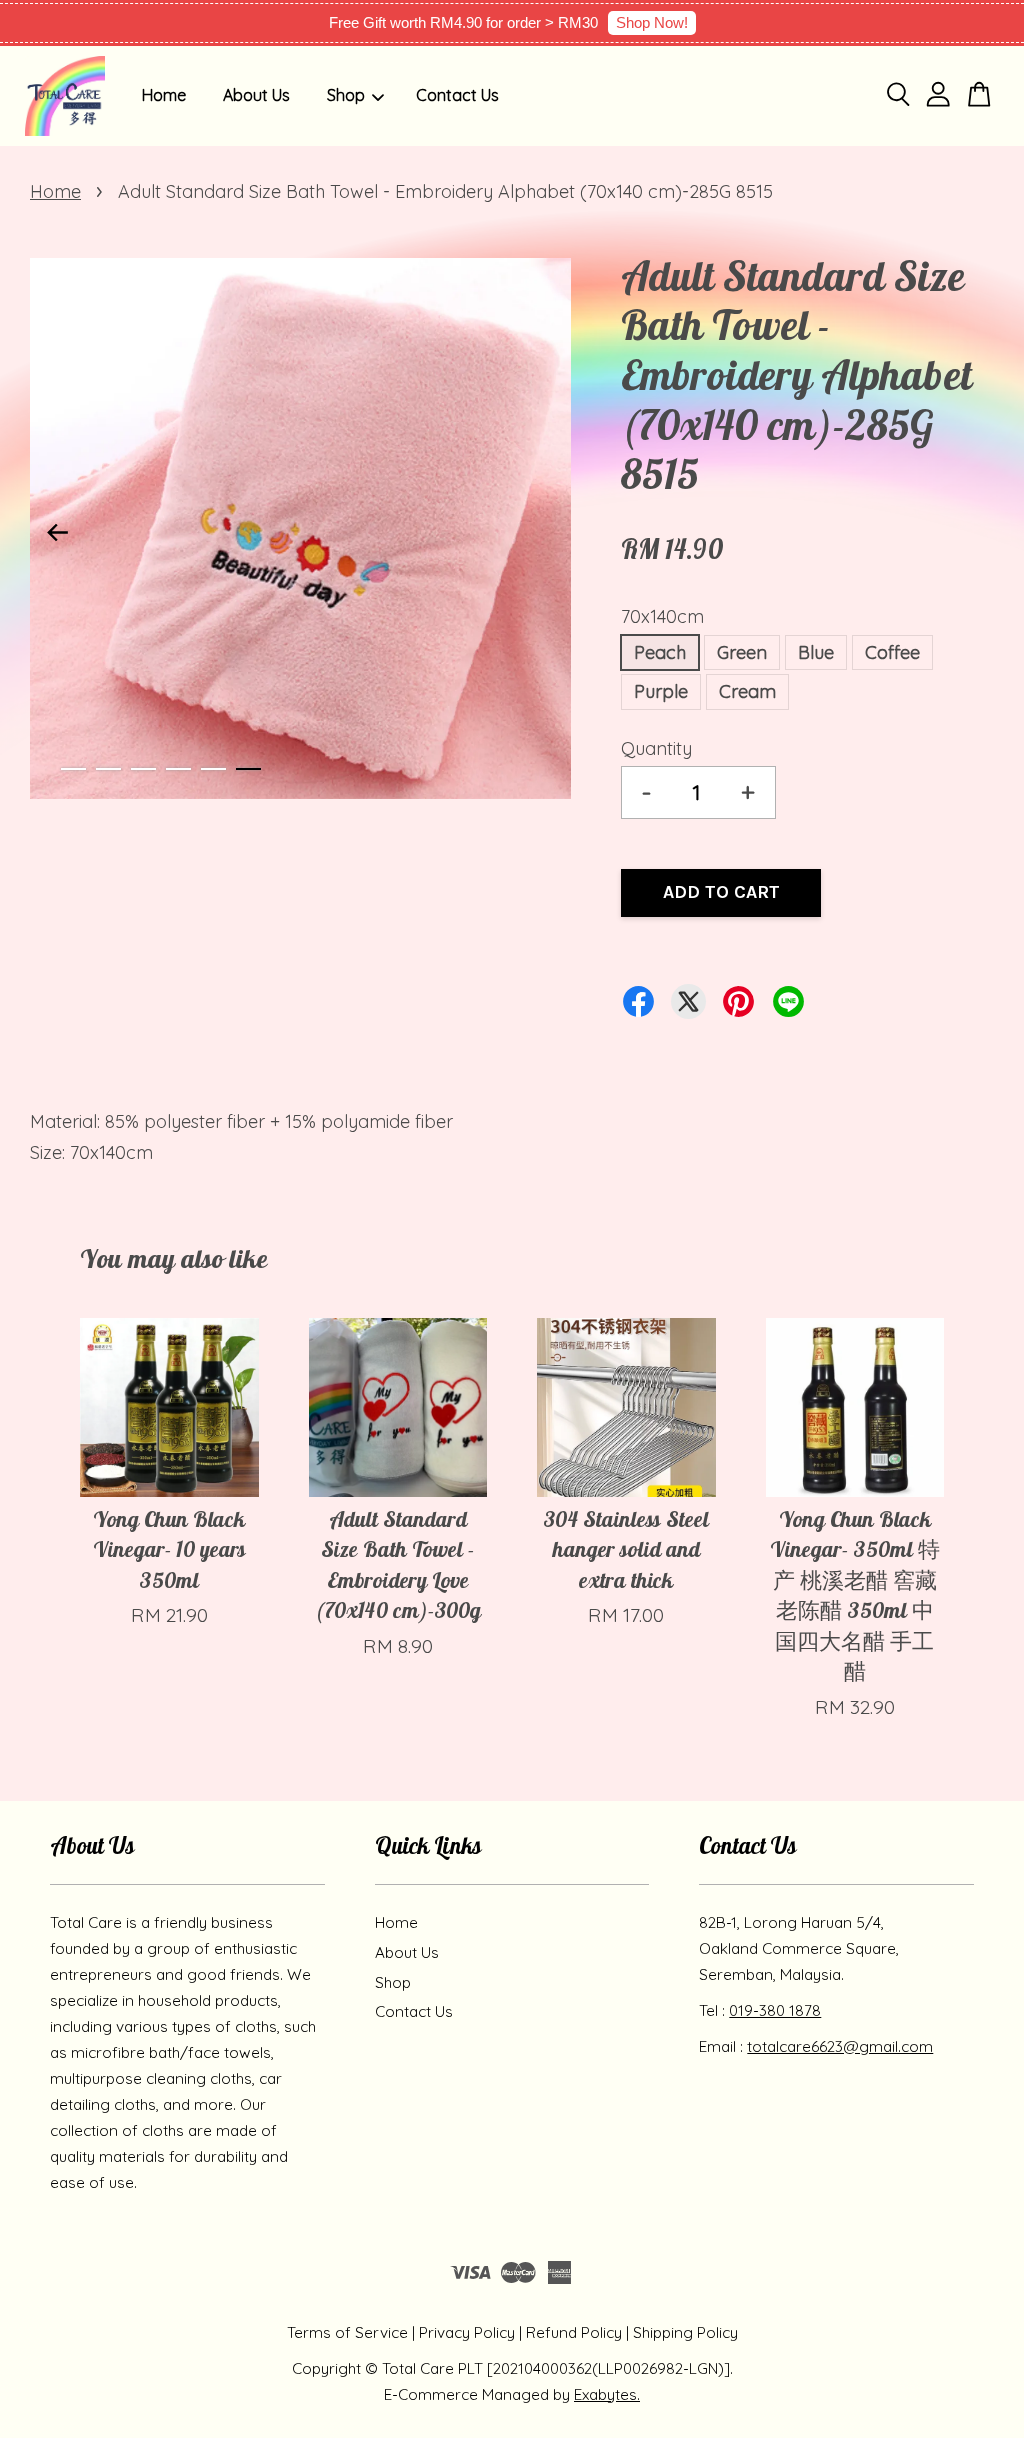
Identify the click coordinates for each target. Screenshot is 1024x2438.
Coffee (892, 652)
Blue (816, 652)
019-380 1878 (775, 2010)
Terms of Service (347, 2332)
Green (742, 652)
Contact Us (457, 95)
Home (164, 95)
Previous (57, 533)
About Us (256, 95)
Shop (346, 95)
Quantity (656, 748)
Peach (660, 652)
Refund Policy (574, 2332)
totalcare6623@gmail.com (840, 2046)
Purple (661, 691)
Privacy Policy (467, 2332)
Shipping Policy (685, 2332)
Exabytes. (607, 2394)
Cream (747, 691)
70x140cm (662, 616)
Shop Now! (652, 22)
